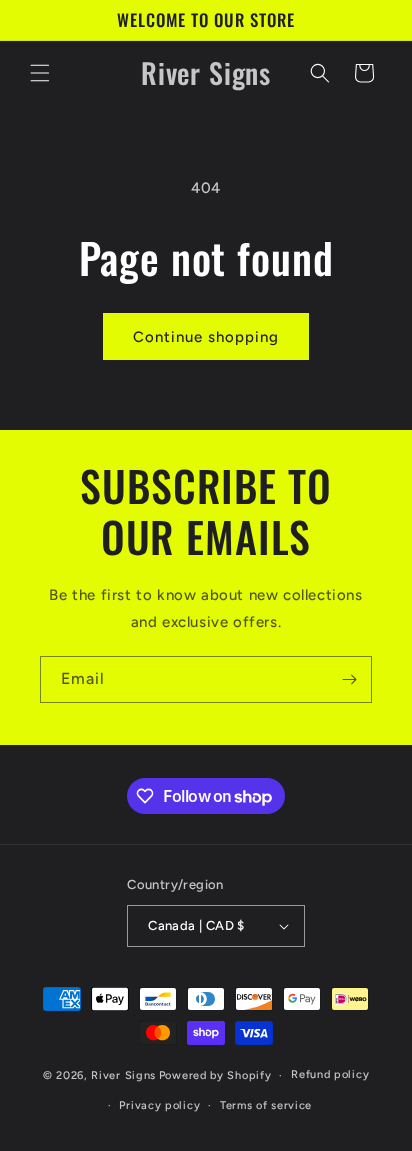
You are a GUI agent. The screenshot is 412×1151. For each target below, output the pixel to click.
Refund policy (330, 1074)
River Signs (123, 1075)
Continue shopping (206, 337)
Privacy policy (159, 1105)
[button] (40, 73)
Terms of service (266, 1105)
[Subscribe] (349, 679)
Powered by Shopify (215, 1075)
